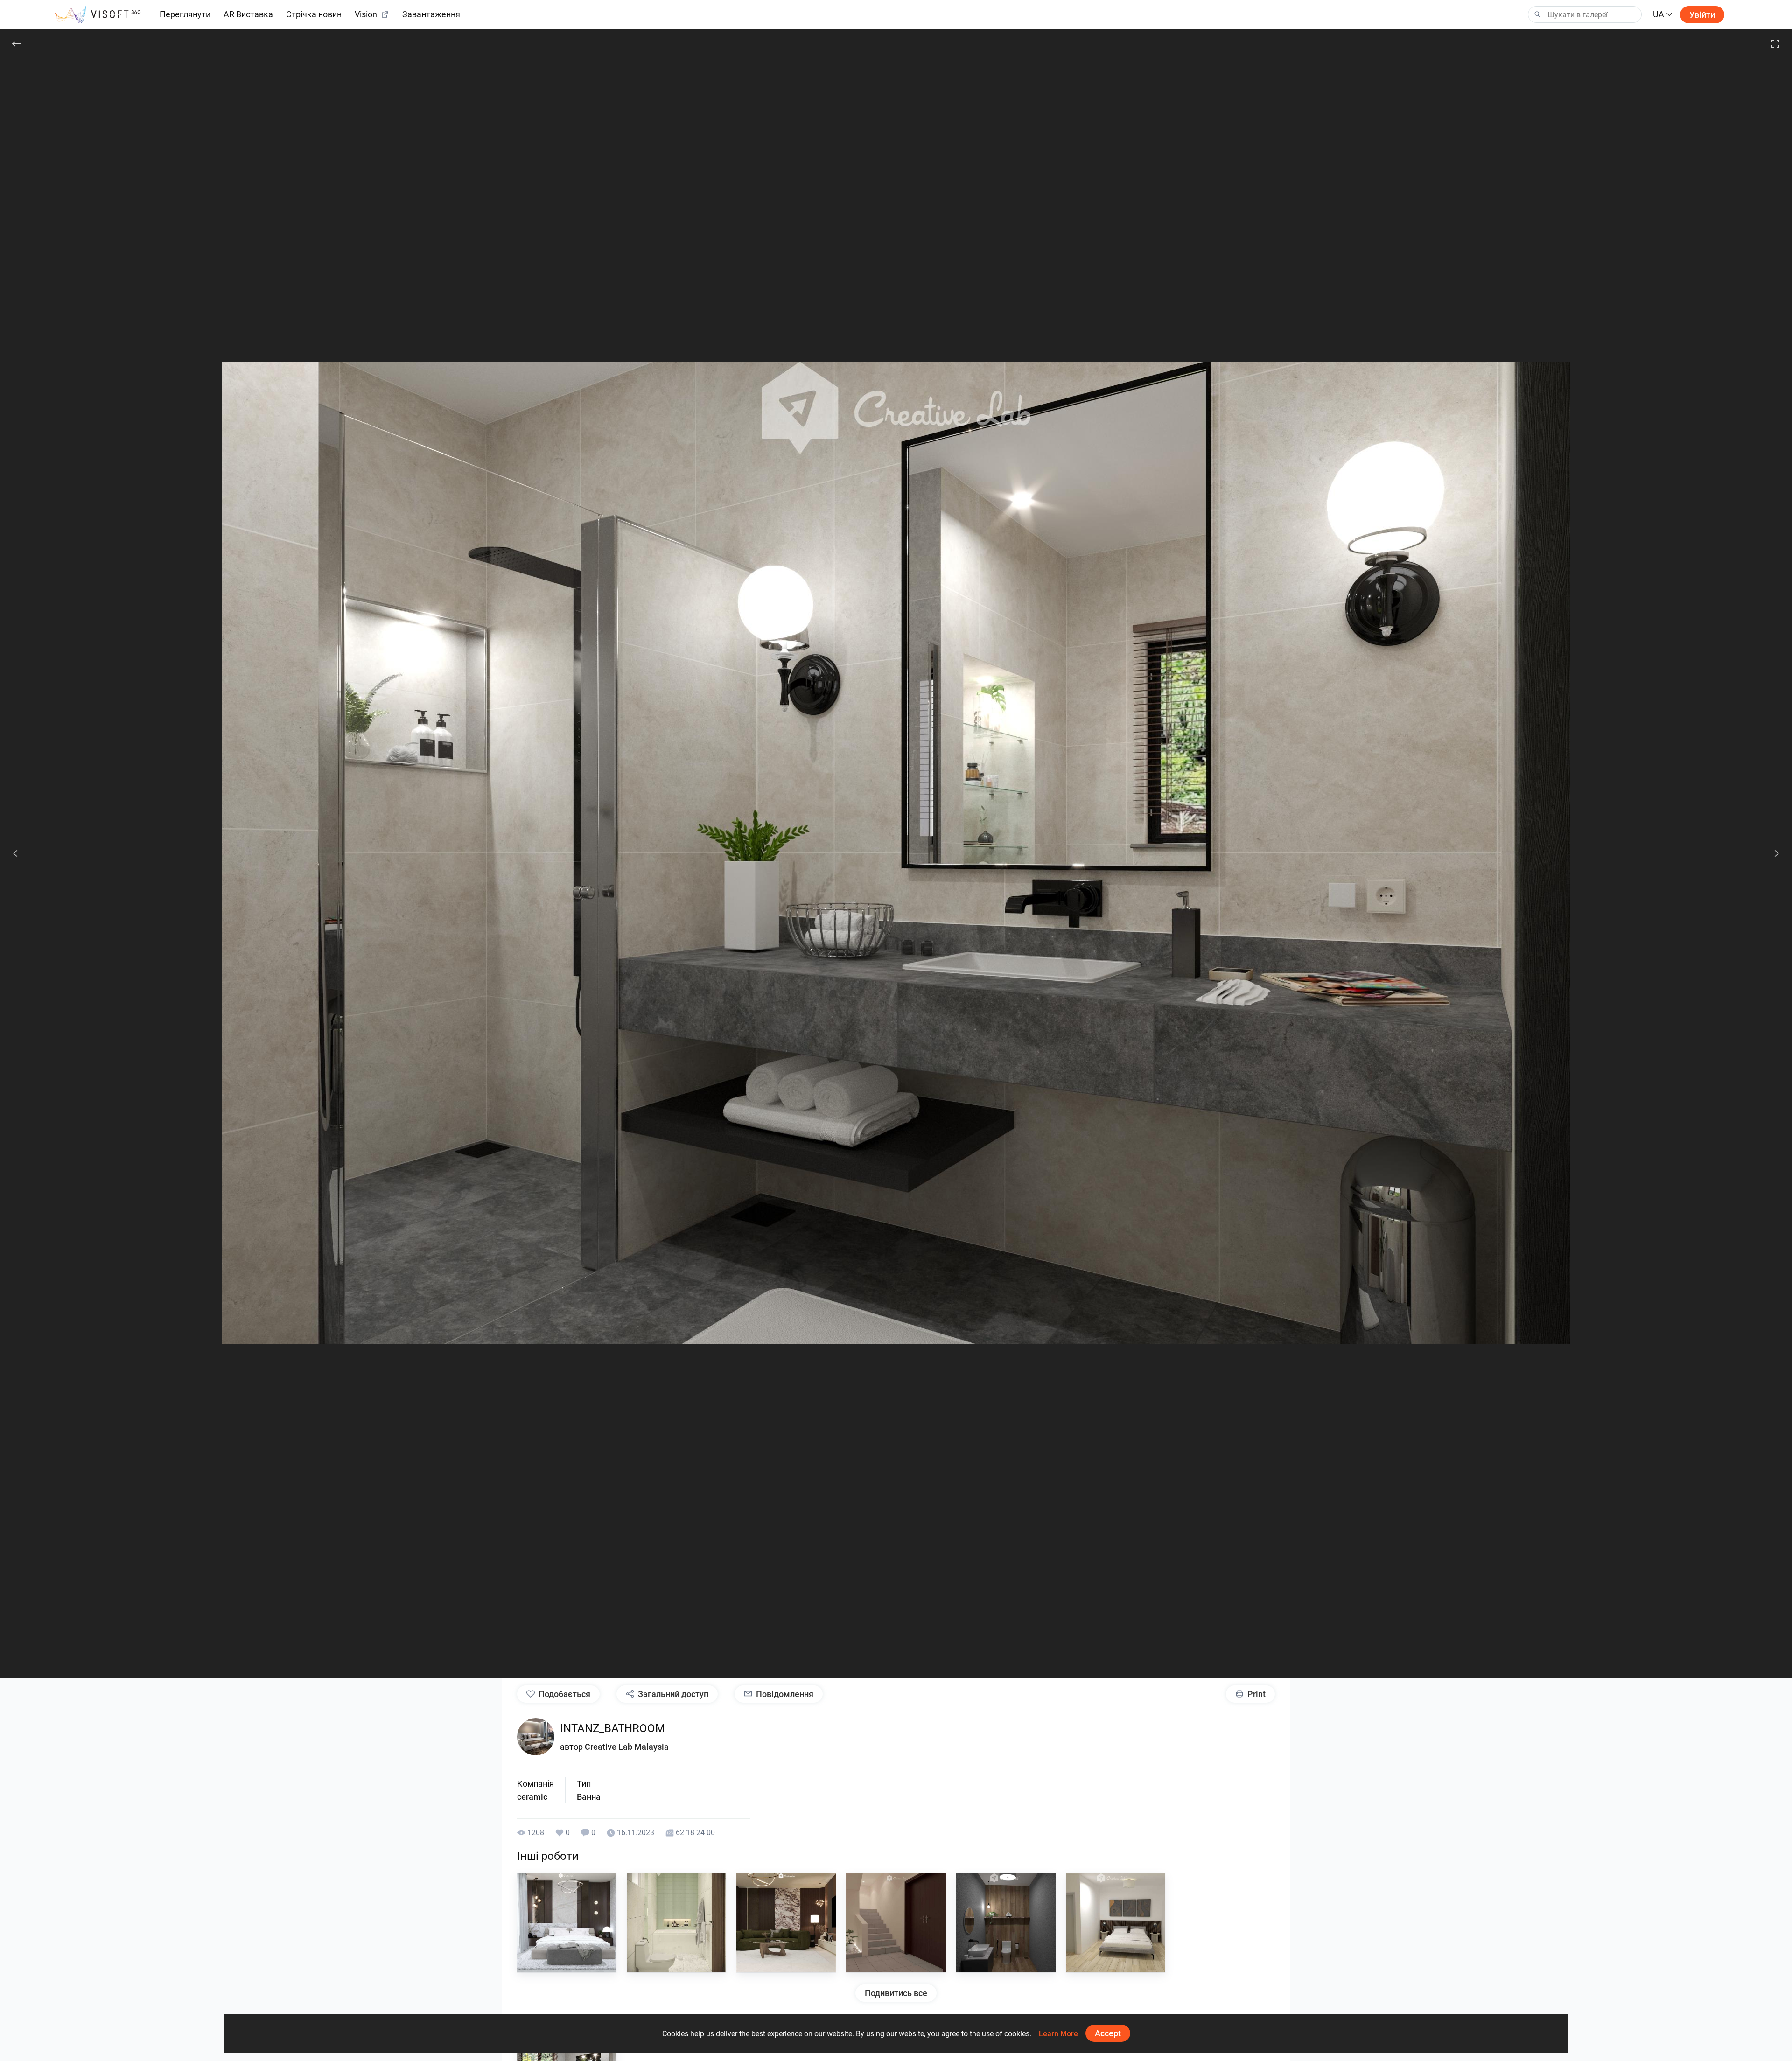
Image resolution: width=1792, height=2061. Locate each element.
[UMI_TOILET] (1006, 1923)
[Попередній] (15, 853)
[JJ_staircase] (896, 1923)
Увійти (1702, 15)
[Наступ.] (1771, 853)
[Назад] (17, 44)
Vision (366, 14)
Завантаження (431, 14)
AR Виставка (248, 14)
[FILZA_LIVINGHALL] (786, 1923)
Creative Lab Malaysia (627, 1747)
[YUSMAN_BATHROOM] (676, 1923)
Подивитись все (896, 1993)
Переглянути (185, 14)
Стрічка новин (314, 14)
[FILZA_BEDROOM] (567, 1923)
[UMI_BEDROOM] (1116, 1923)
